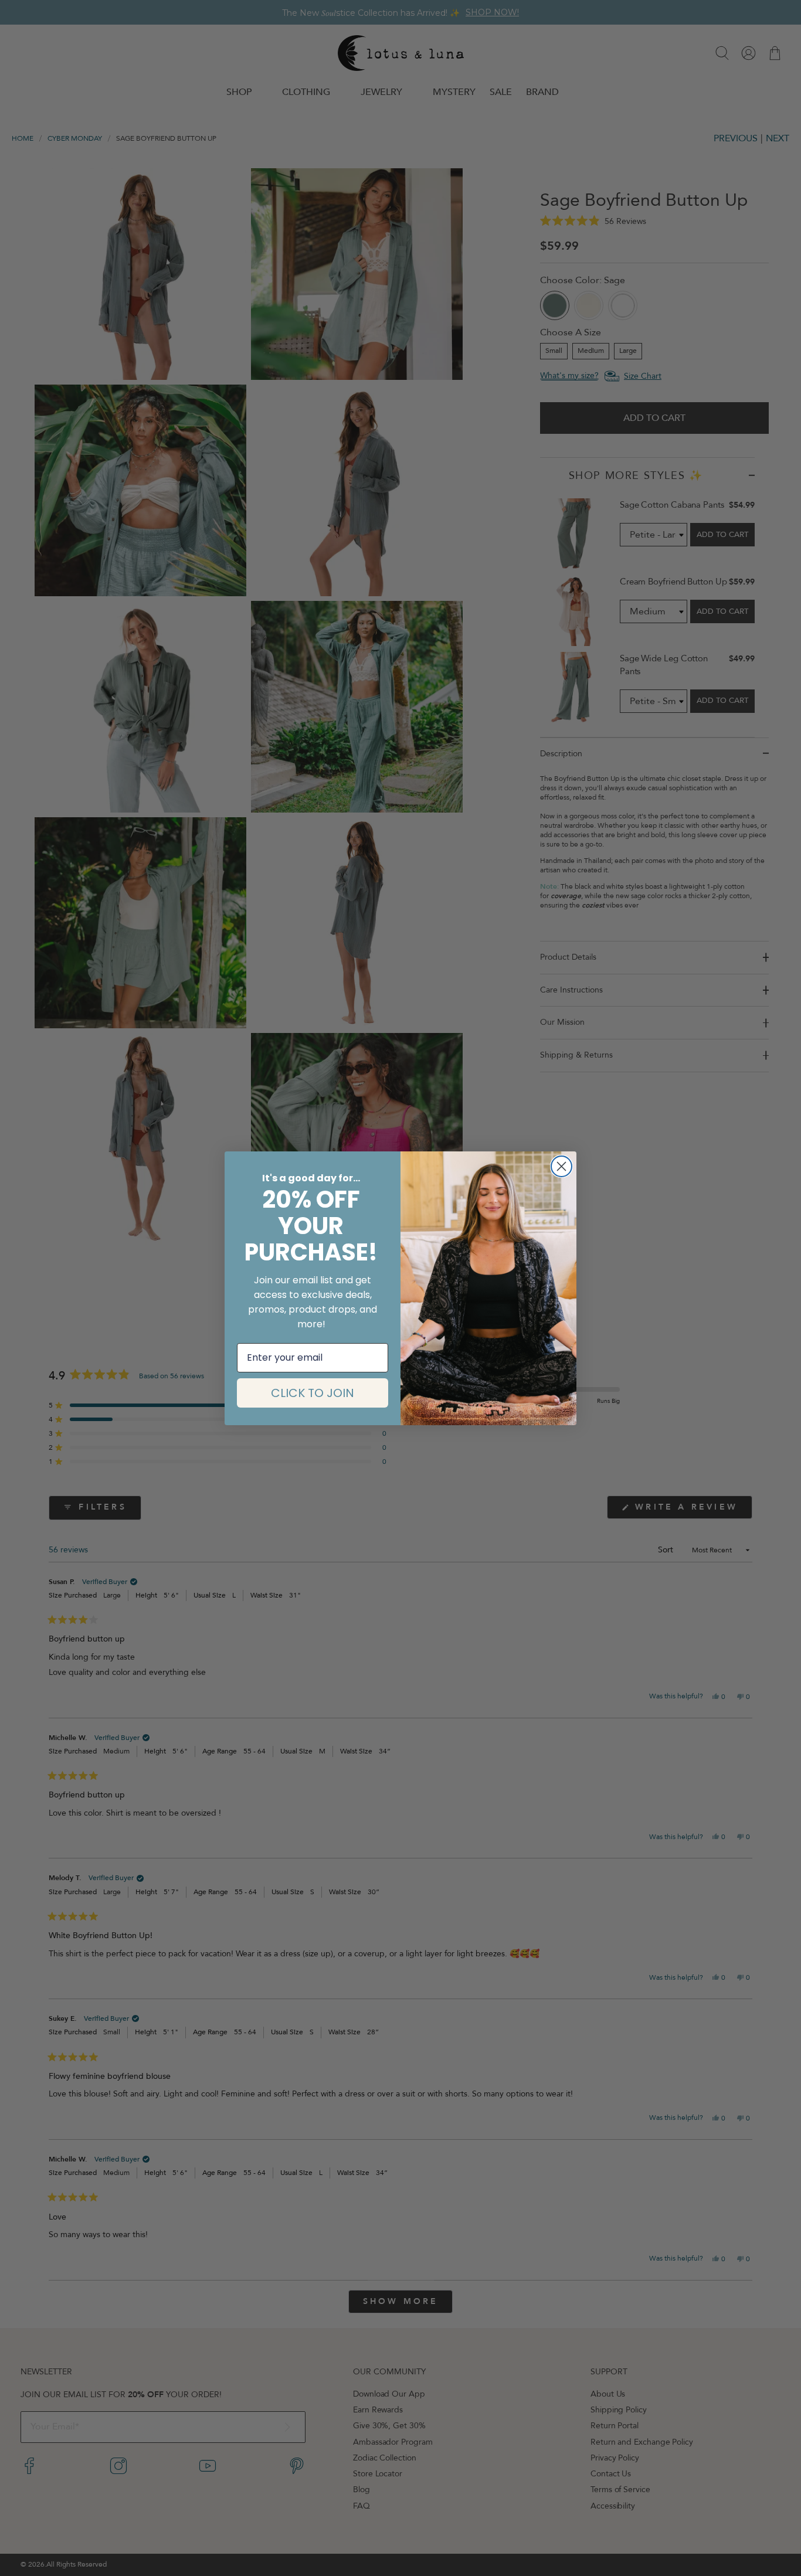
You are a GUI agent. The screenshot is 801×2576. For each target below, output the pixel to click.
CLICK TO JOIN (313, 1393)
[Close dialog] (561, 1166)
